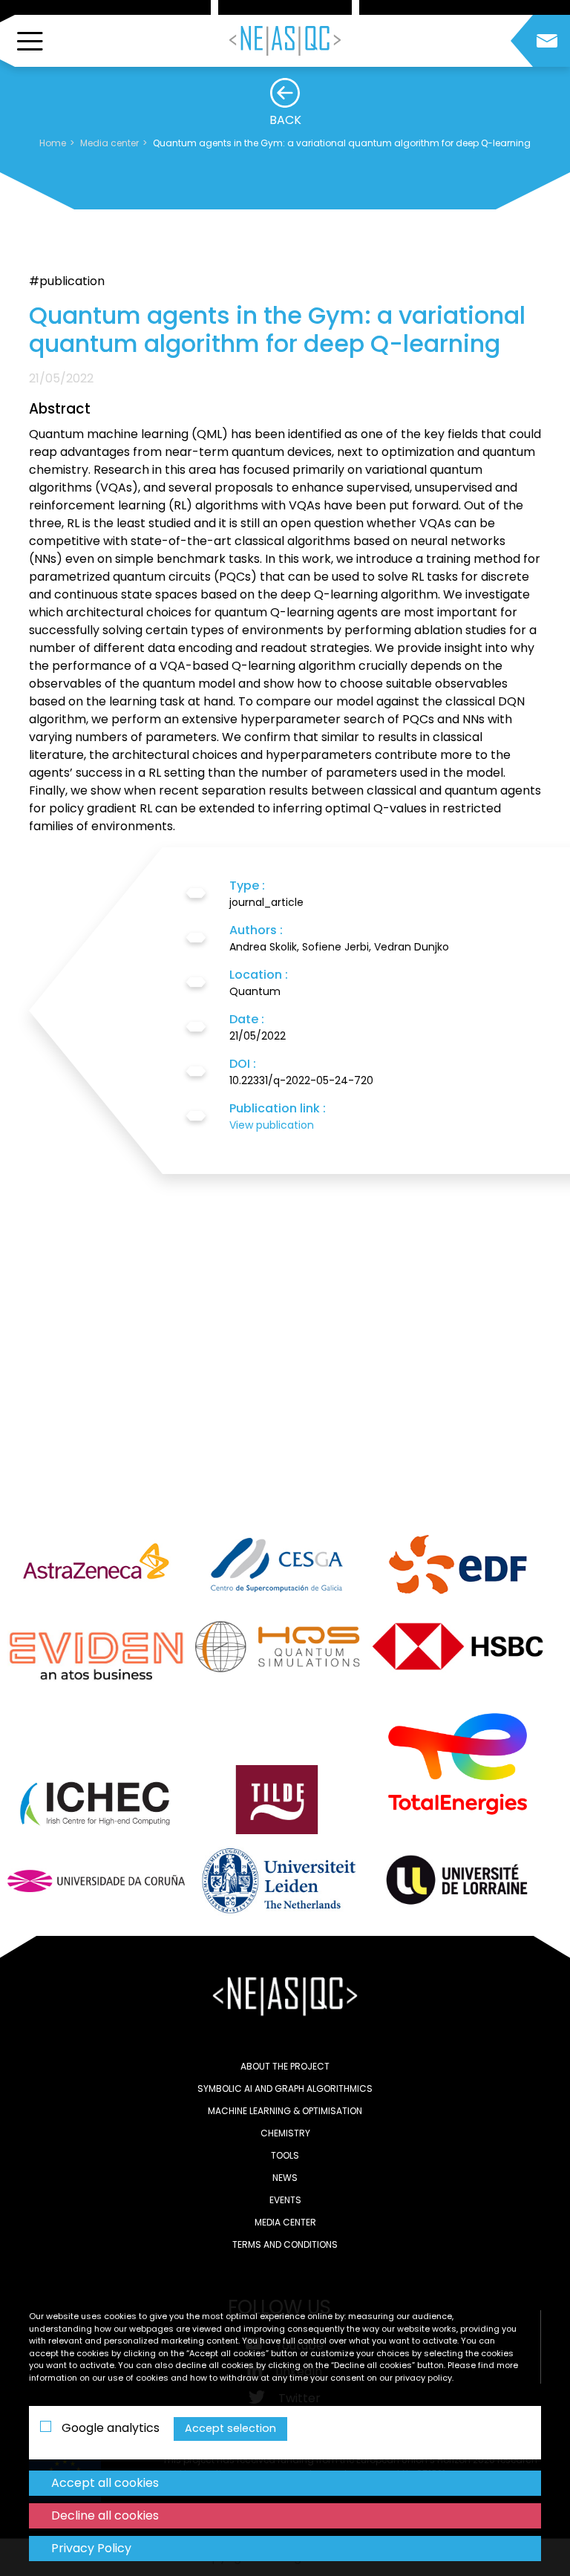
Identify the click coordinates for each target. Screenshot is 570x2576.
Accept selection (230, 2428)
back (285, 120)
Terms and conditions (285, 2244)
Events (285, 2200)
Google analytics (109, 2428)
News (285, 2178)
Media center (109, 143)
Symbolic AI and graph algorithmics (285, 2088)
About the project (285, 2066)
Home (53, 143)
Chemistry (285, 2133)
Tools (285, 2155)
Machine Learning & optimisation (285, 2111)
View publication (272, 1125)
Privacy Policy (91, 2548)
